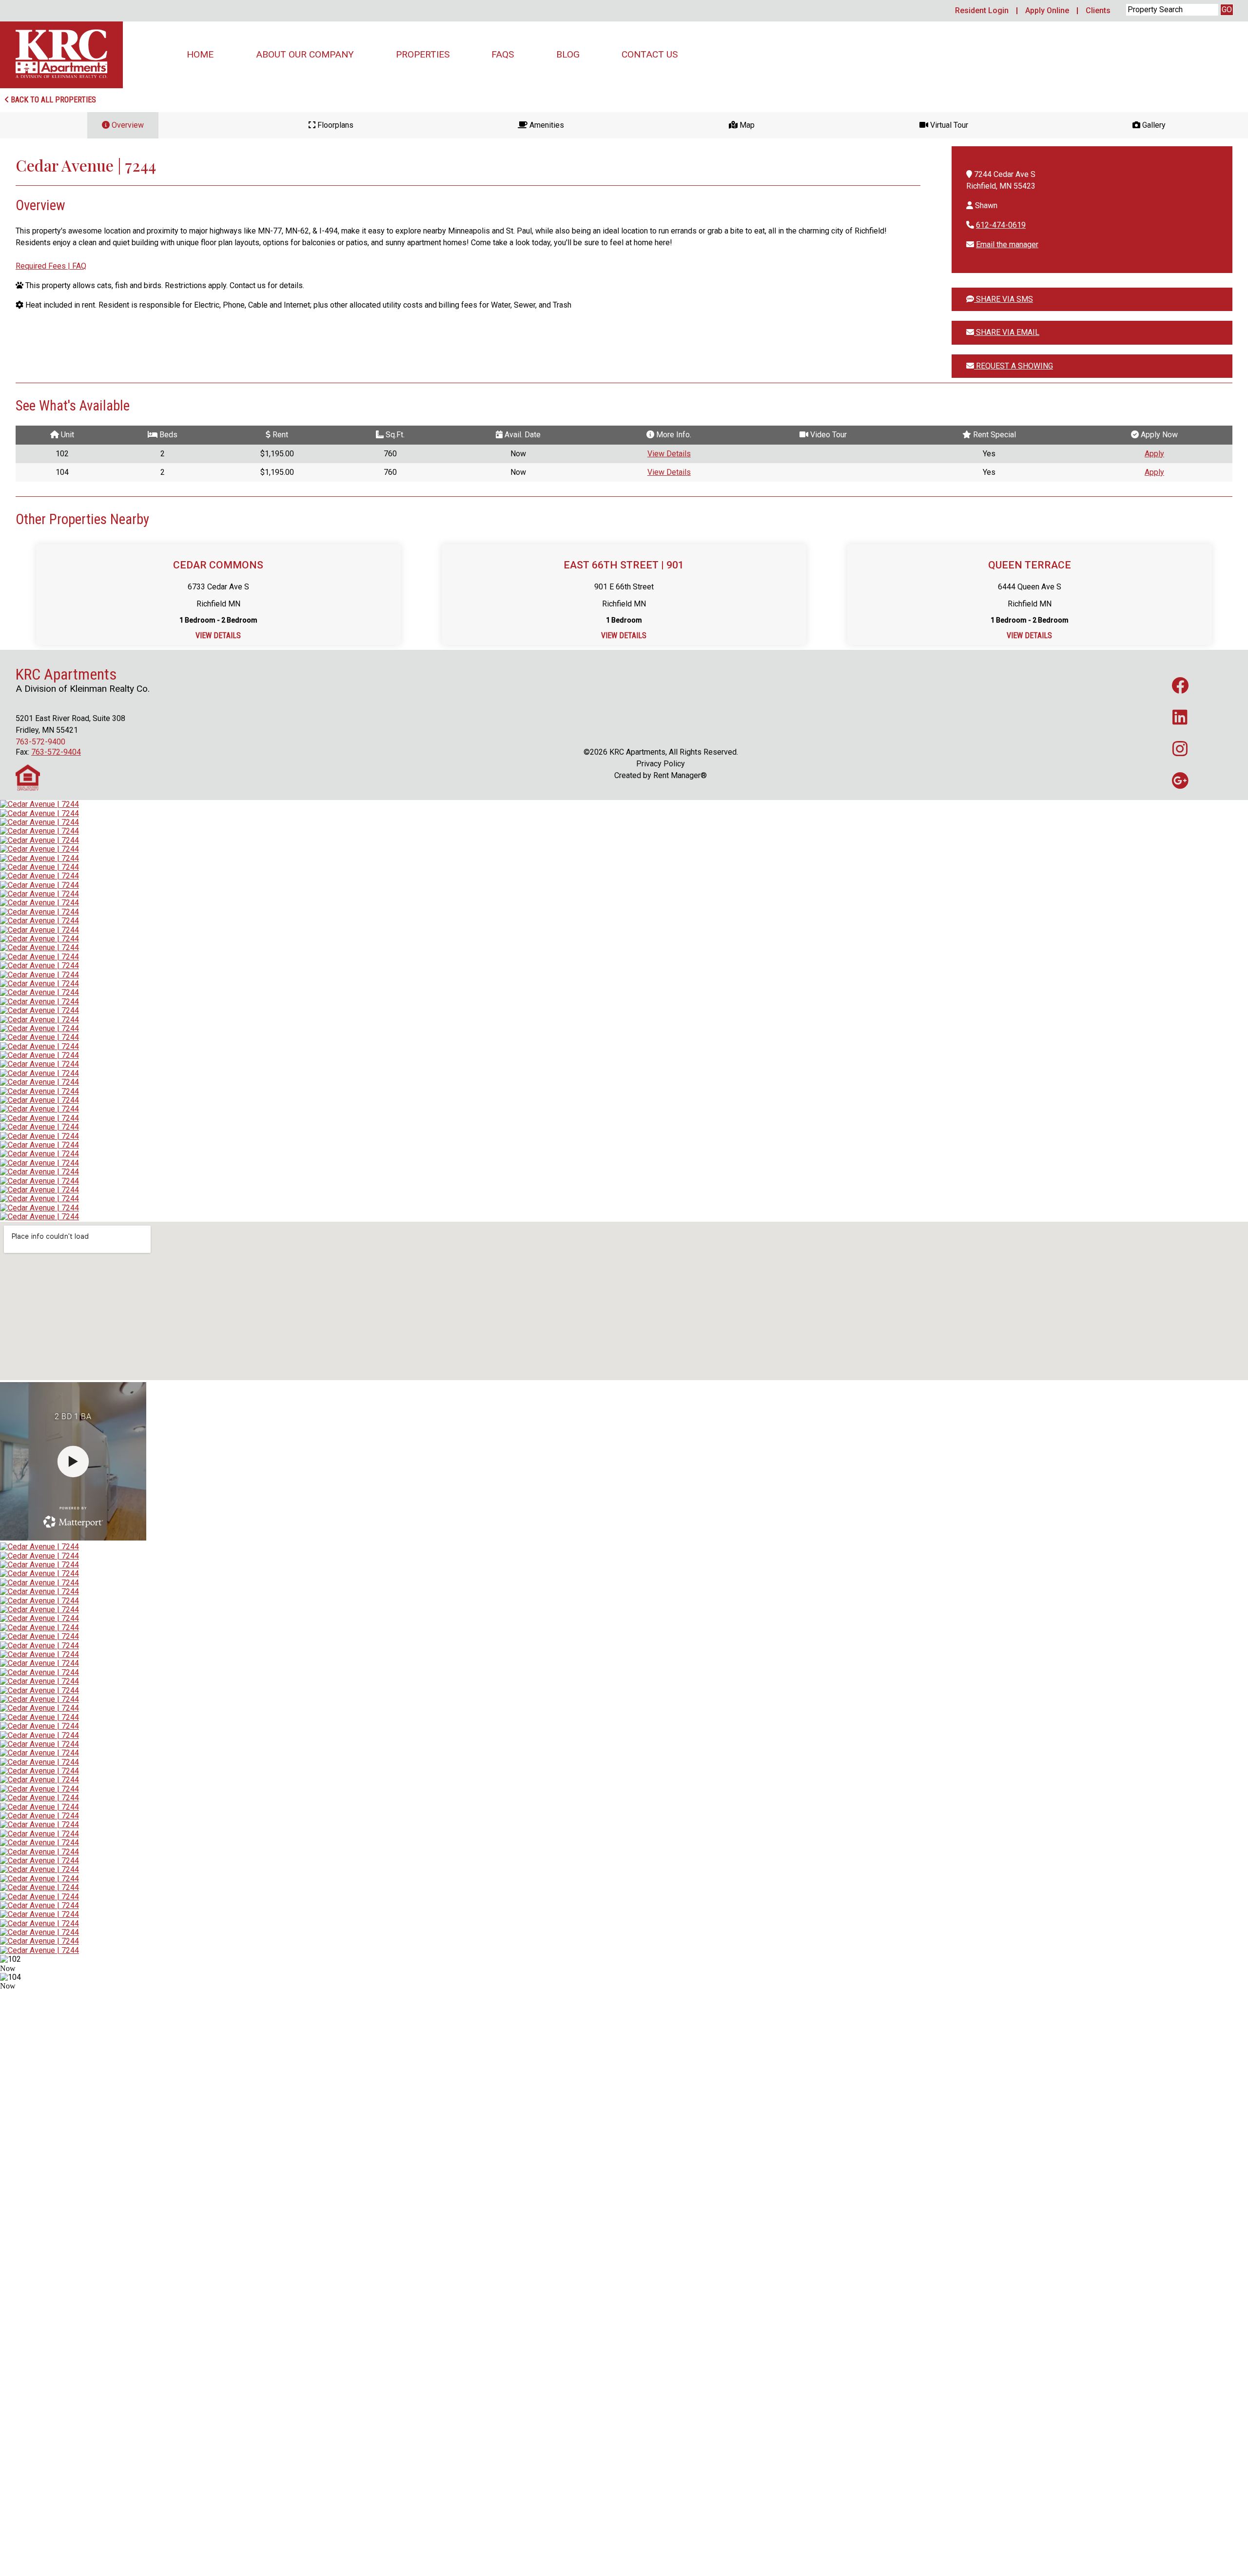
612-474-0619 (1001, 225)
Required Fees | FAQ (51, 266)
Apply (1154, 454)
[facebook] (1180, 685)
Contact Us (650, 54)
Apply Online (1047, 10)
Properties (423, 54)
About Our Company (305, 54)
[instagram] (1180, 749)
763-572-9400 (40, 742)
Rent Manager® (680, 775)
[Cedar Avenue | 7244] (39, 804)
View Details (669, 454)
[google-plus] (1180, 780)
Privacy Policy (661, 764)
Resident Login (982, 10)
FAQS (503, 54)
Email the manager (1007, 244)
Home (200, 54)
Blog (568, 54)
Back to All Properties (52, 100)
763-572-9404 (56, 752)
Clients (1098, 10)
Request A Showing (1014, 366)
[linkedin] (1180, 717)
